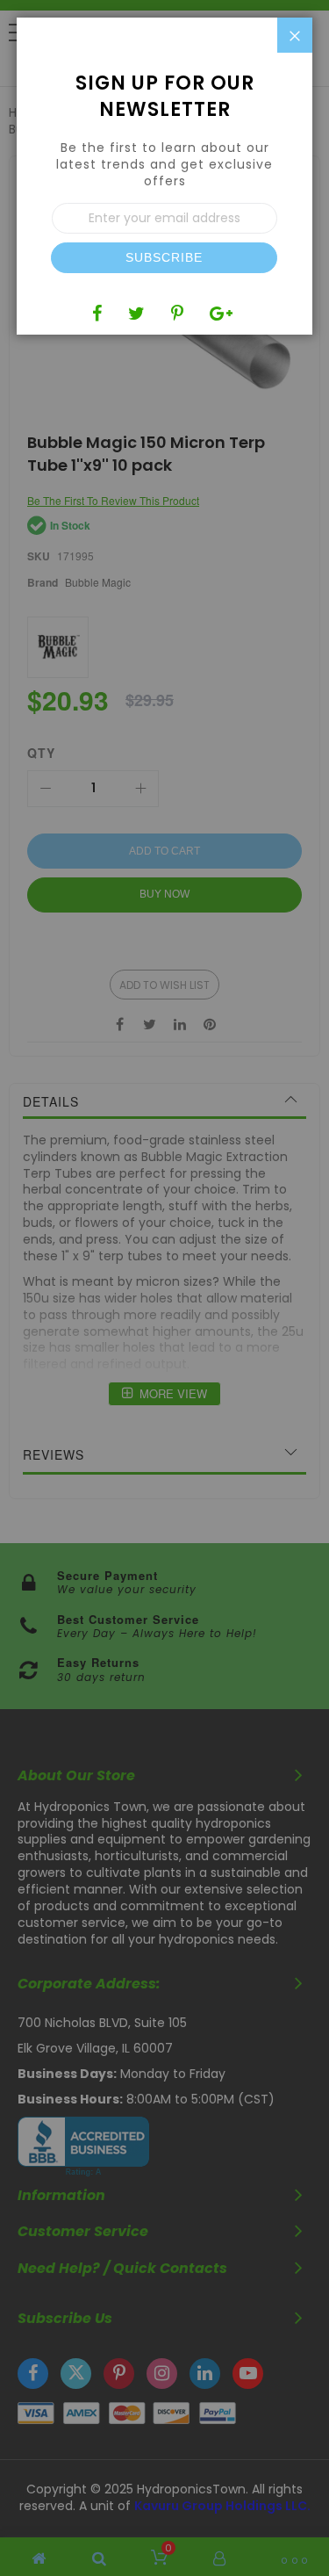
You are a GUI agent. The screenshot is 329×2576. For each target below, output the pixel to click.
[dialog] (164, 1288)
